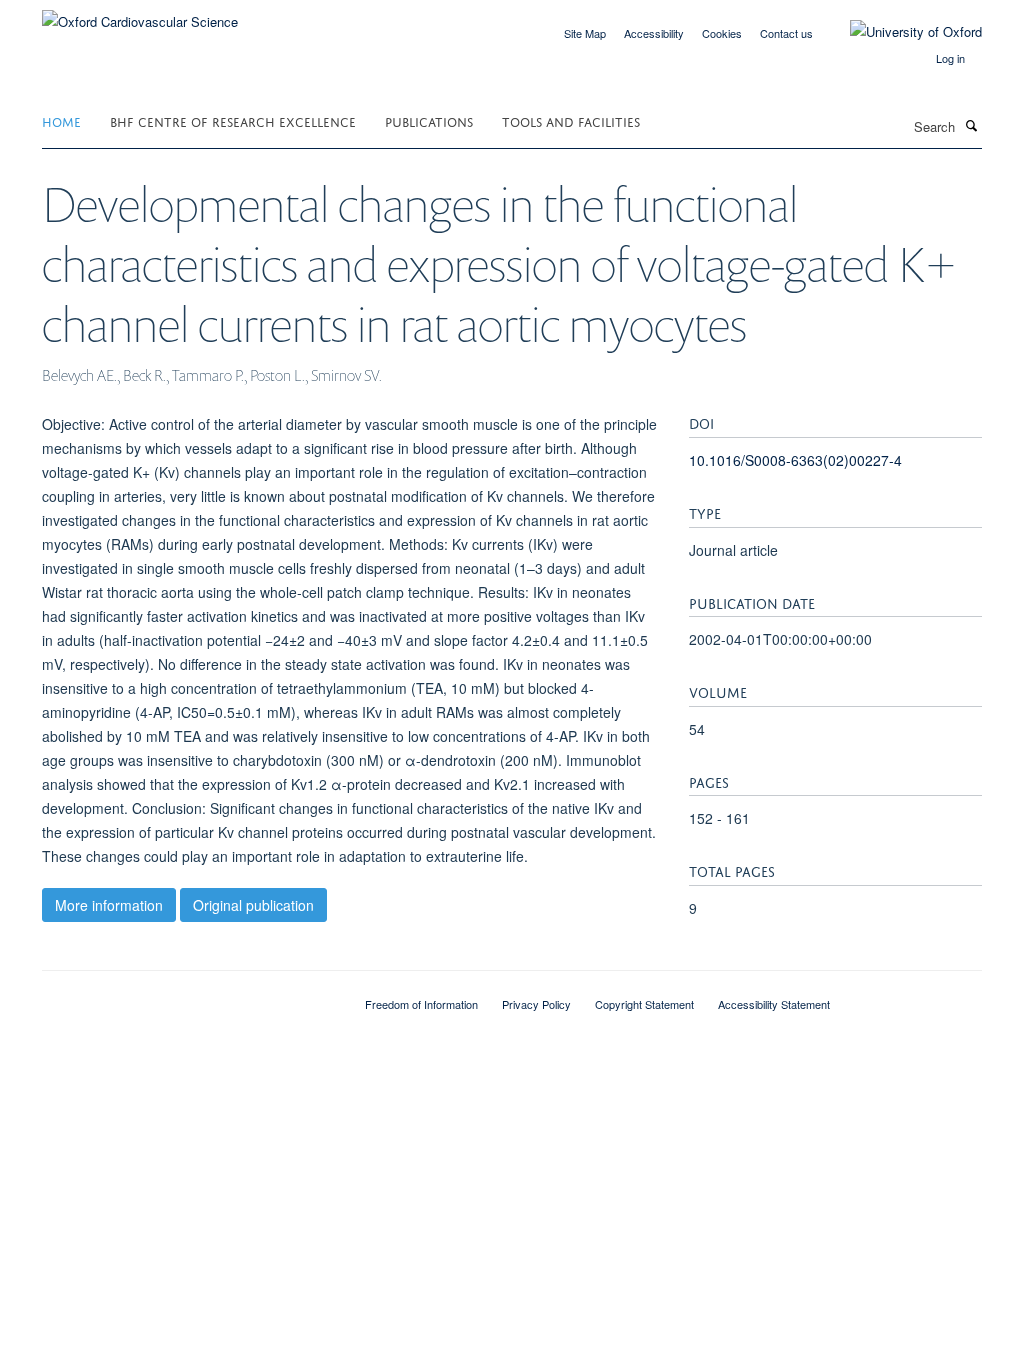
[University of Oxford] (901, 32)
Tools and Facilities (571, 120)
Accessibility (654, 33)
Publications (429, 120)
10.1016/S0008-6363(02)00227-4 (795, 460)
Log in (950, 58)
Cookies (722, 33)
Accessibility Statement (774, 1004)
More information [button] (109, 905)
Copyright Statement (644, 1004)
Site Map (585, 33)
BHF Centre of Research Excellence (233, 120)
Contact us (786, 33)
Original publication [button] (253, 905)
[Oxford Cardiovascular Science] (140, 14)
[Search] (971, 125)
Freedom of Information (421, 1004)
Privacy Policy (536, 1004)
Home (61, 120)
